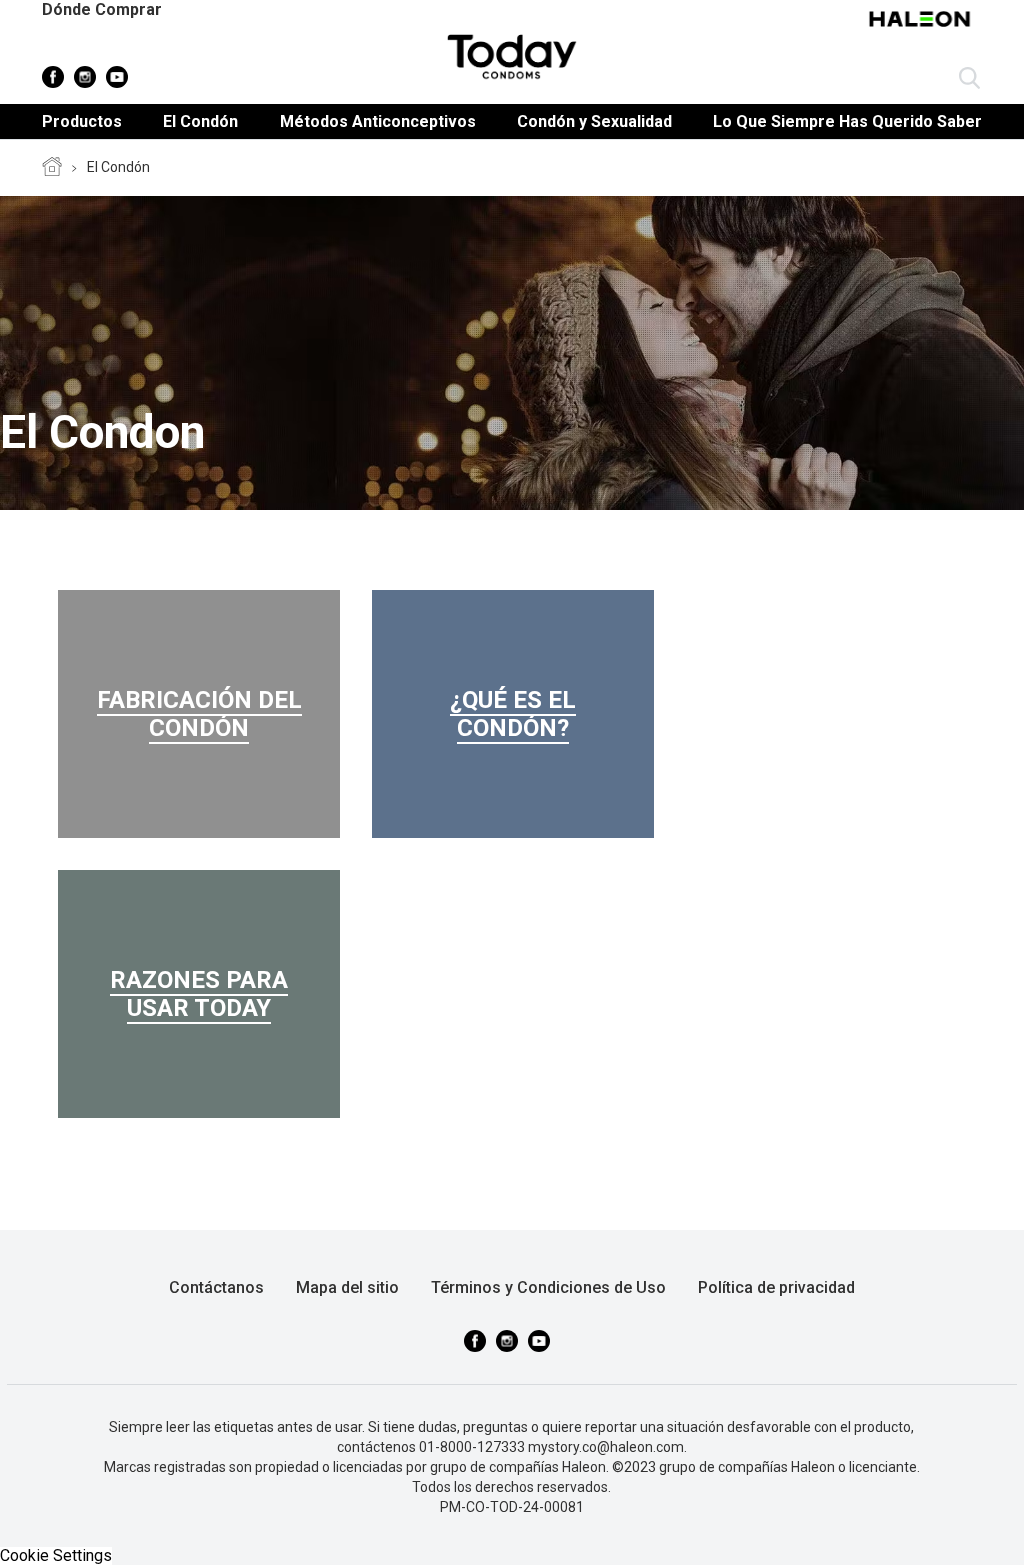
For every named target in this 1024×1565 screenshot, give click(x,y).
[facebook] (53, 77)
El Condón (200, 121)
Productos (82, 121)
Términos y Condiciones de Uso (548, 1287)
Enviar (970, 79)
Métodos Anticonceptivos (378, 121)
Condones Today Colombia (52, 168)
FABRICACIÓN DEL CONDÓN (199, 714)
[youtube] (117, 77)
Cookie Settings (56, 1556)
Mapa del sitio (347, 1287)
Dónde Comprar (102, 9)
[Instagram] (85, 77)
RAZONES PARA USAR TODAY (199, 994)
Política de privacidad (776, 1287)
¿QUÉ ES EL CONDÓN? (513, 714)
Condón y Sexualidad (594, 121)
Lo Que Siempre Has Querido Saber (847, 121)
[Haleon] (922, 29)
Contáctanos (216, 1287)
